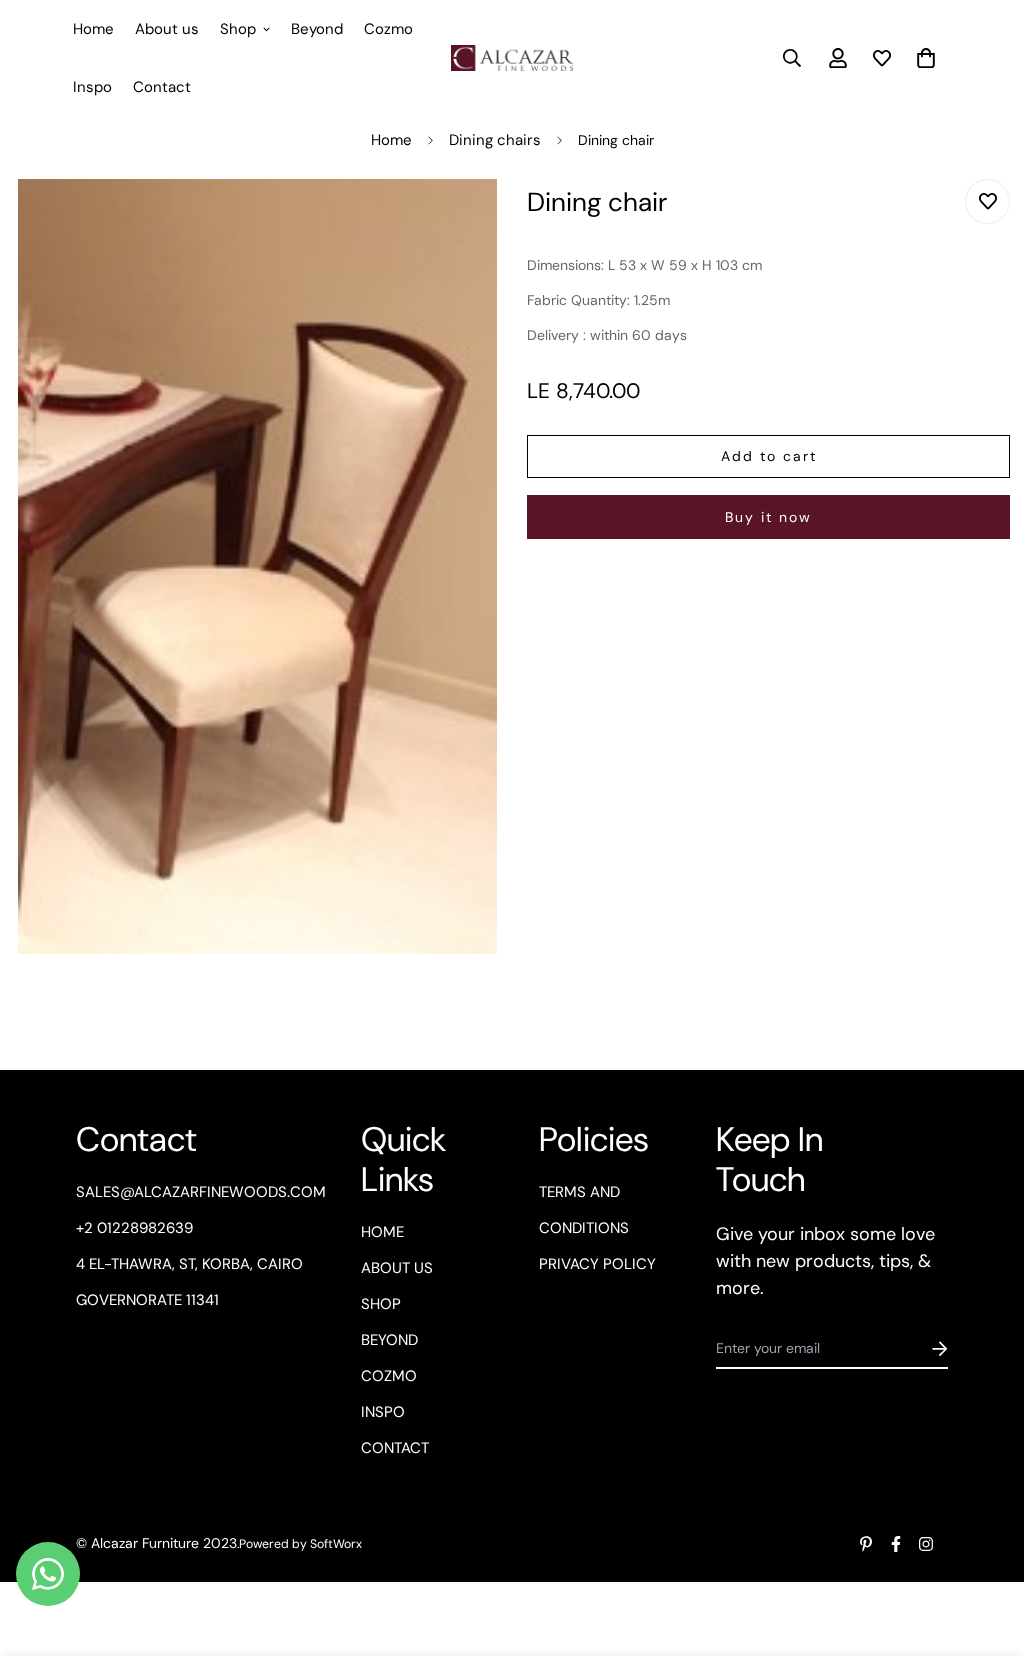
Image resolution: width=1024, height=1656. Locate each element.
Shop (238, 29)
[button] (922, 58)
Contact (162, 87)
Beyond (317, 29)
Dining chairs (495, 140)
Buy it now (768, 517)
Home (93, 29)
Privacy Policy (597, 1264)
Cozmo (388, 29)
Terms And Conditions (584, 1210)
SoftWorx (336, 1544)
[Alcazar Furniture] (512, 58)
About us (167, 29)
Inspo (92, 87)
